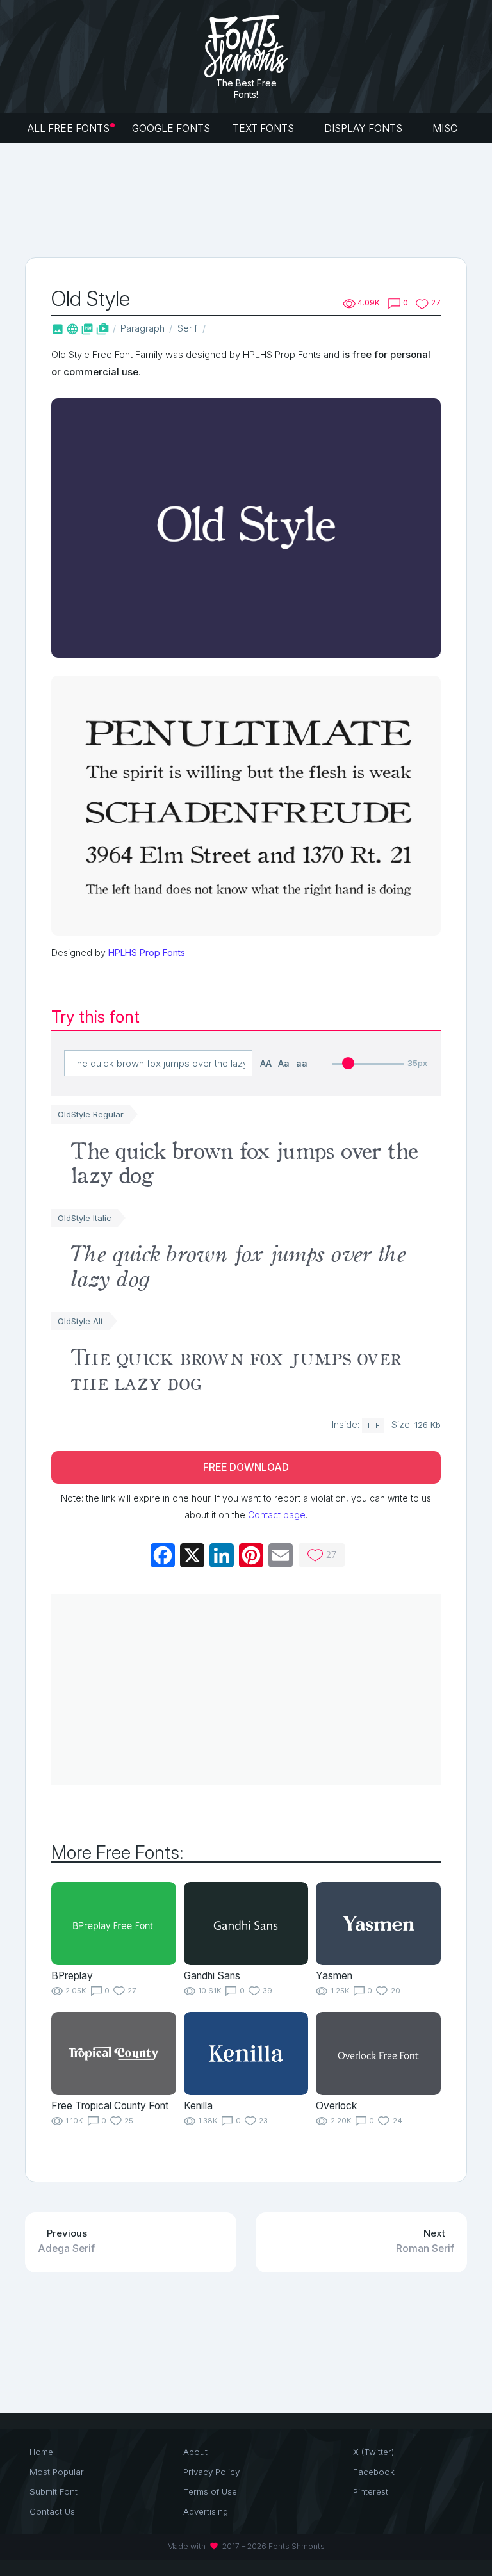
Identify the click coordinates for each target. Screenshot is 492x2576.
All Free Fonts (69, 128)
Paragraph (143, 328)
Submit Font (53, 2491)
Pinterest (371, 2491)
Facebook (374, 2472)
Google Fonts (171, 128)
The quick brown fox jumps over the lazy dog (244, 1161)
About (195, 2452)
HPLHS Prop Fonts (147, 952)
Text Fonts (265, 128)
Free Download (246, 1467)
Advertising (206, 2511)
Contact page (277, 1515)
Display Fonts (365, 128)
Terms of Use (210, 2491)
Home (41, 2452)
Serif (187, 328)
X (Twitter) (373, 2452)
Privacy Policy (211, 2472)
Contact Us (52, 2511)
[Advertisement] (258, 199)
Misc (446, 128)
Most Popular (57, 2472)
